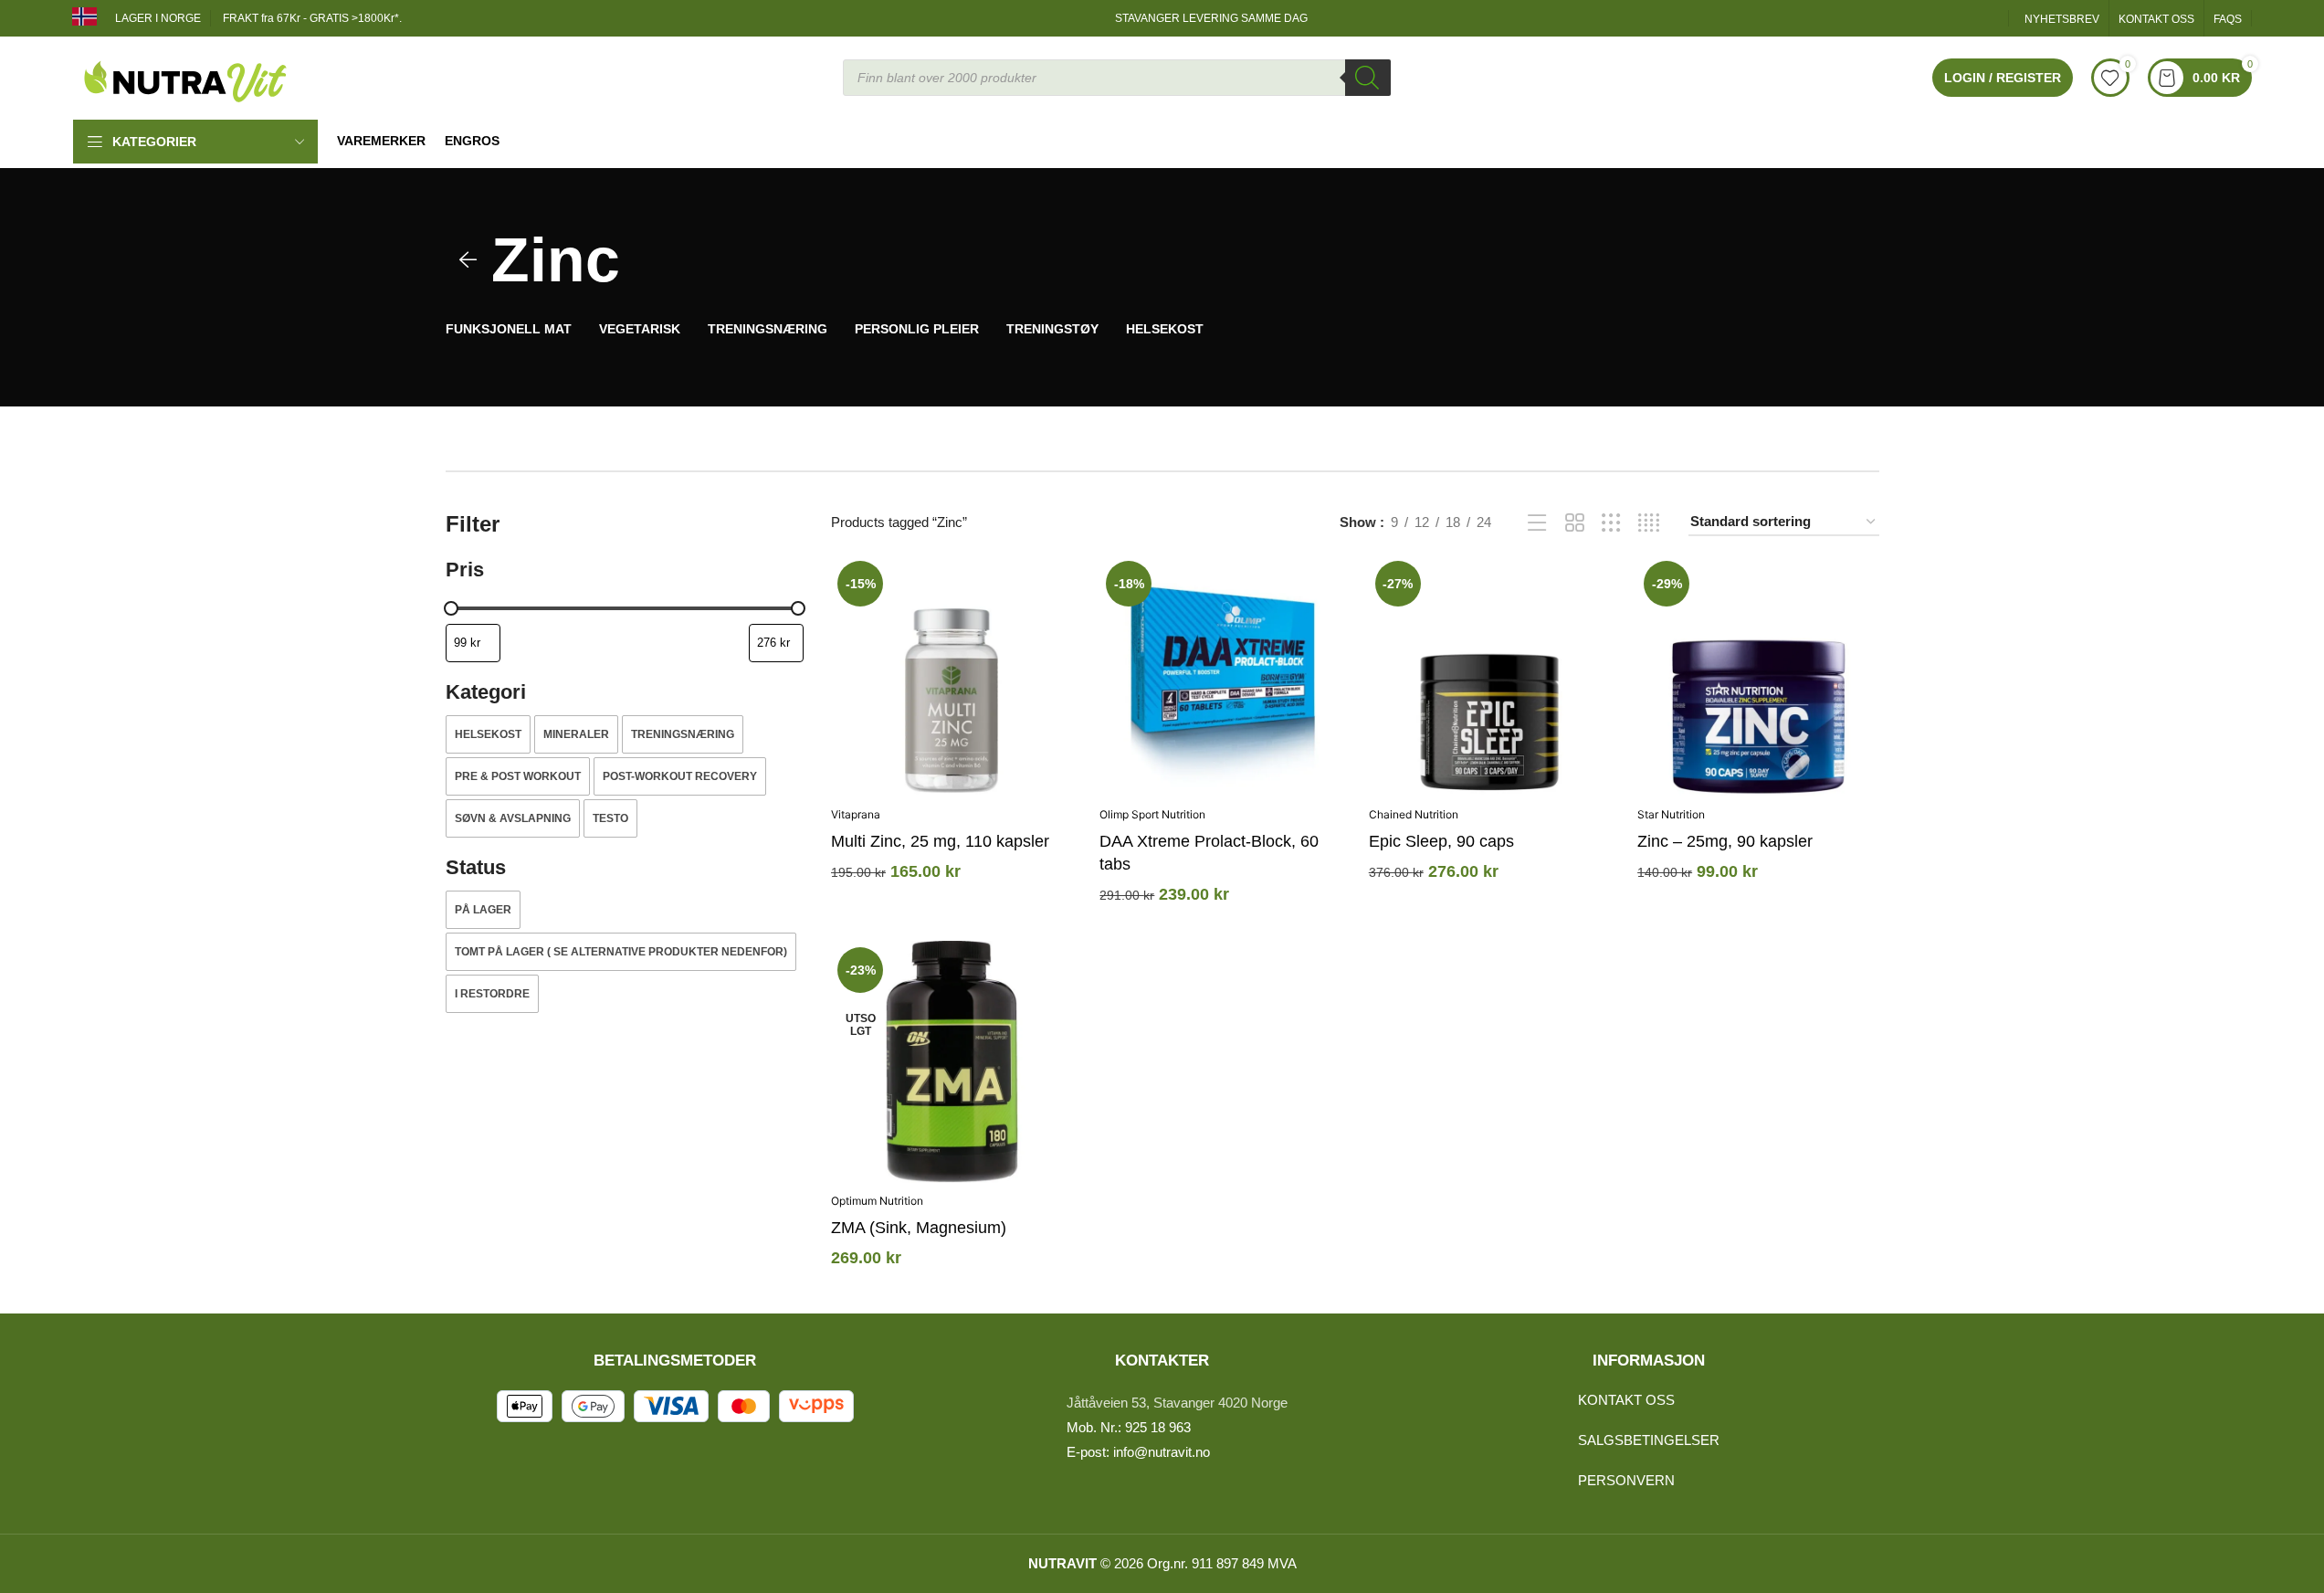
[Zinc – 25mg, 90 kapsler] (1758, 675)
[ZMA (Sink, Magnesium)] (952, 1061)
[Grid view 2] (1575, 523)
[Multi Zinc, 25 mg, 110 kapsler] (952, 675)
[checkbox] (488, 734)
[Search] (1368, 78)
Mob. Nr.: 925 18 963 (1129, 1427)
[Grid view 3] (1611, 523)
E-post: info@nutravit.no (1138, 1452)
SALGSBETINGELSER (1649, 1440)
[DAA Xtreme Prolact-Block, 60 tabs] (1220, 675)
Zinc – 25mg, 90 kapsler (1725, 841)
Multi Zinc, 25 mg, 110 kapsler (940, 841)
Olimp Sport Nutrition (1152, 814)
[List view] (1537, 523)
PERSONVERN (1626, 1480)
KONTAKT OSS (1626, 1400)
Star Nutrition (1671, 814)
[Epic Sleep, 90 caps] (1489, 675)
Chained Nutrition (1414, 814)
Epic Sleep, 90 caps (1441, 841)
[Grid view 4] (1649, 523)
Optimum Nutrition (877, 1201)
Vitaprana (856, 814)
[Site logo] (186, 76)
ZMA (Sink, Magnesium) (919, 1228)
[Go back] (468, 260)
